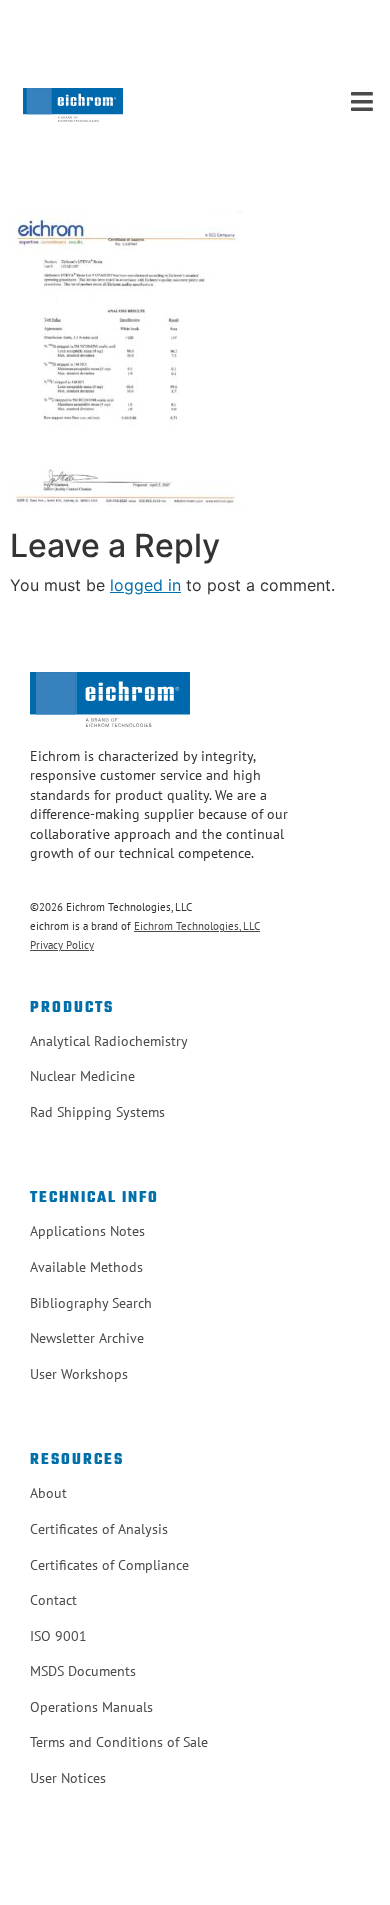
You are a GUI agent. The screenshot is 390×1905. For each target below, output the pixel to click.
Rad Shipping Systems (97, 1112)
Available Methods (86, 1267)
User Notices (68, 1778)
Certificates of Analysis (99, 1529)
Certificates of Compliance (109, 1565)
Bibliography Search (91, 1303)
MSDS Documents (83, 1671)
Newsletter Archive (87, 1338)
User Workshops (79, 1374)
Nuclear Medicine (82, 1076)
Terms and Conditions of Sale (119, 1742)
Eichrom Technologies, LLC (197, 926)
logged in (145, 585)
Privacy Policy (62, 945)
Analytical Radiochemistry (109, 1041)
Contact (53, 1600)
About (48, 1493)
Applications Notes (87, 1231)
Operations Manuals (91, 1707)
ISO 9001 (58, 1636)
